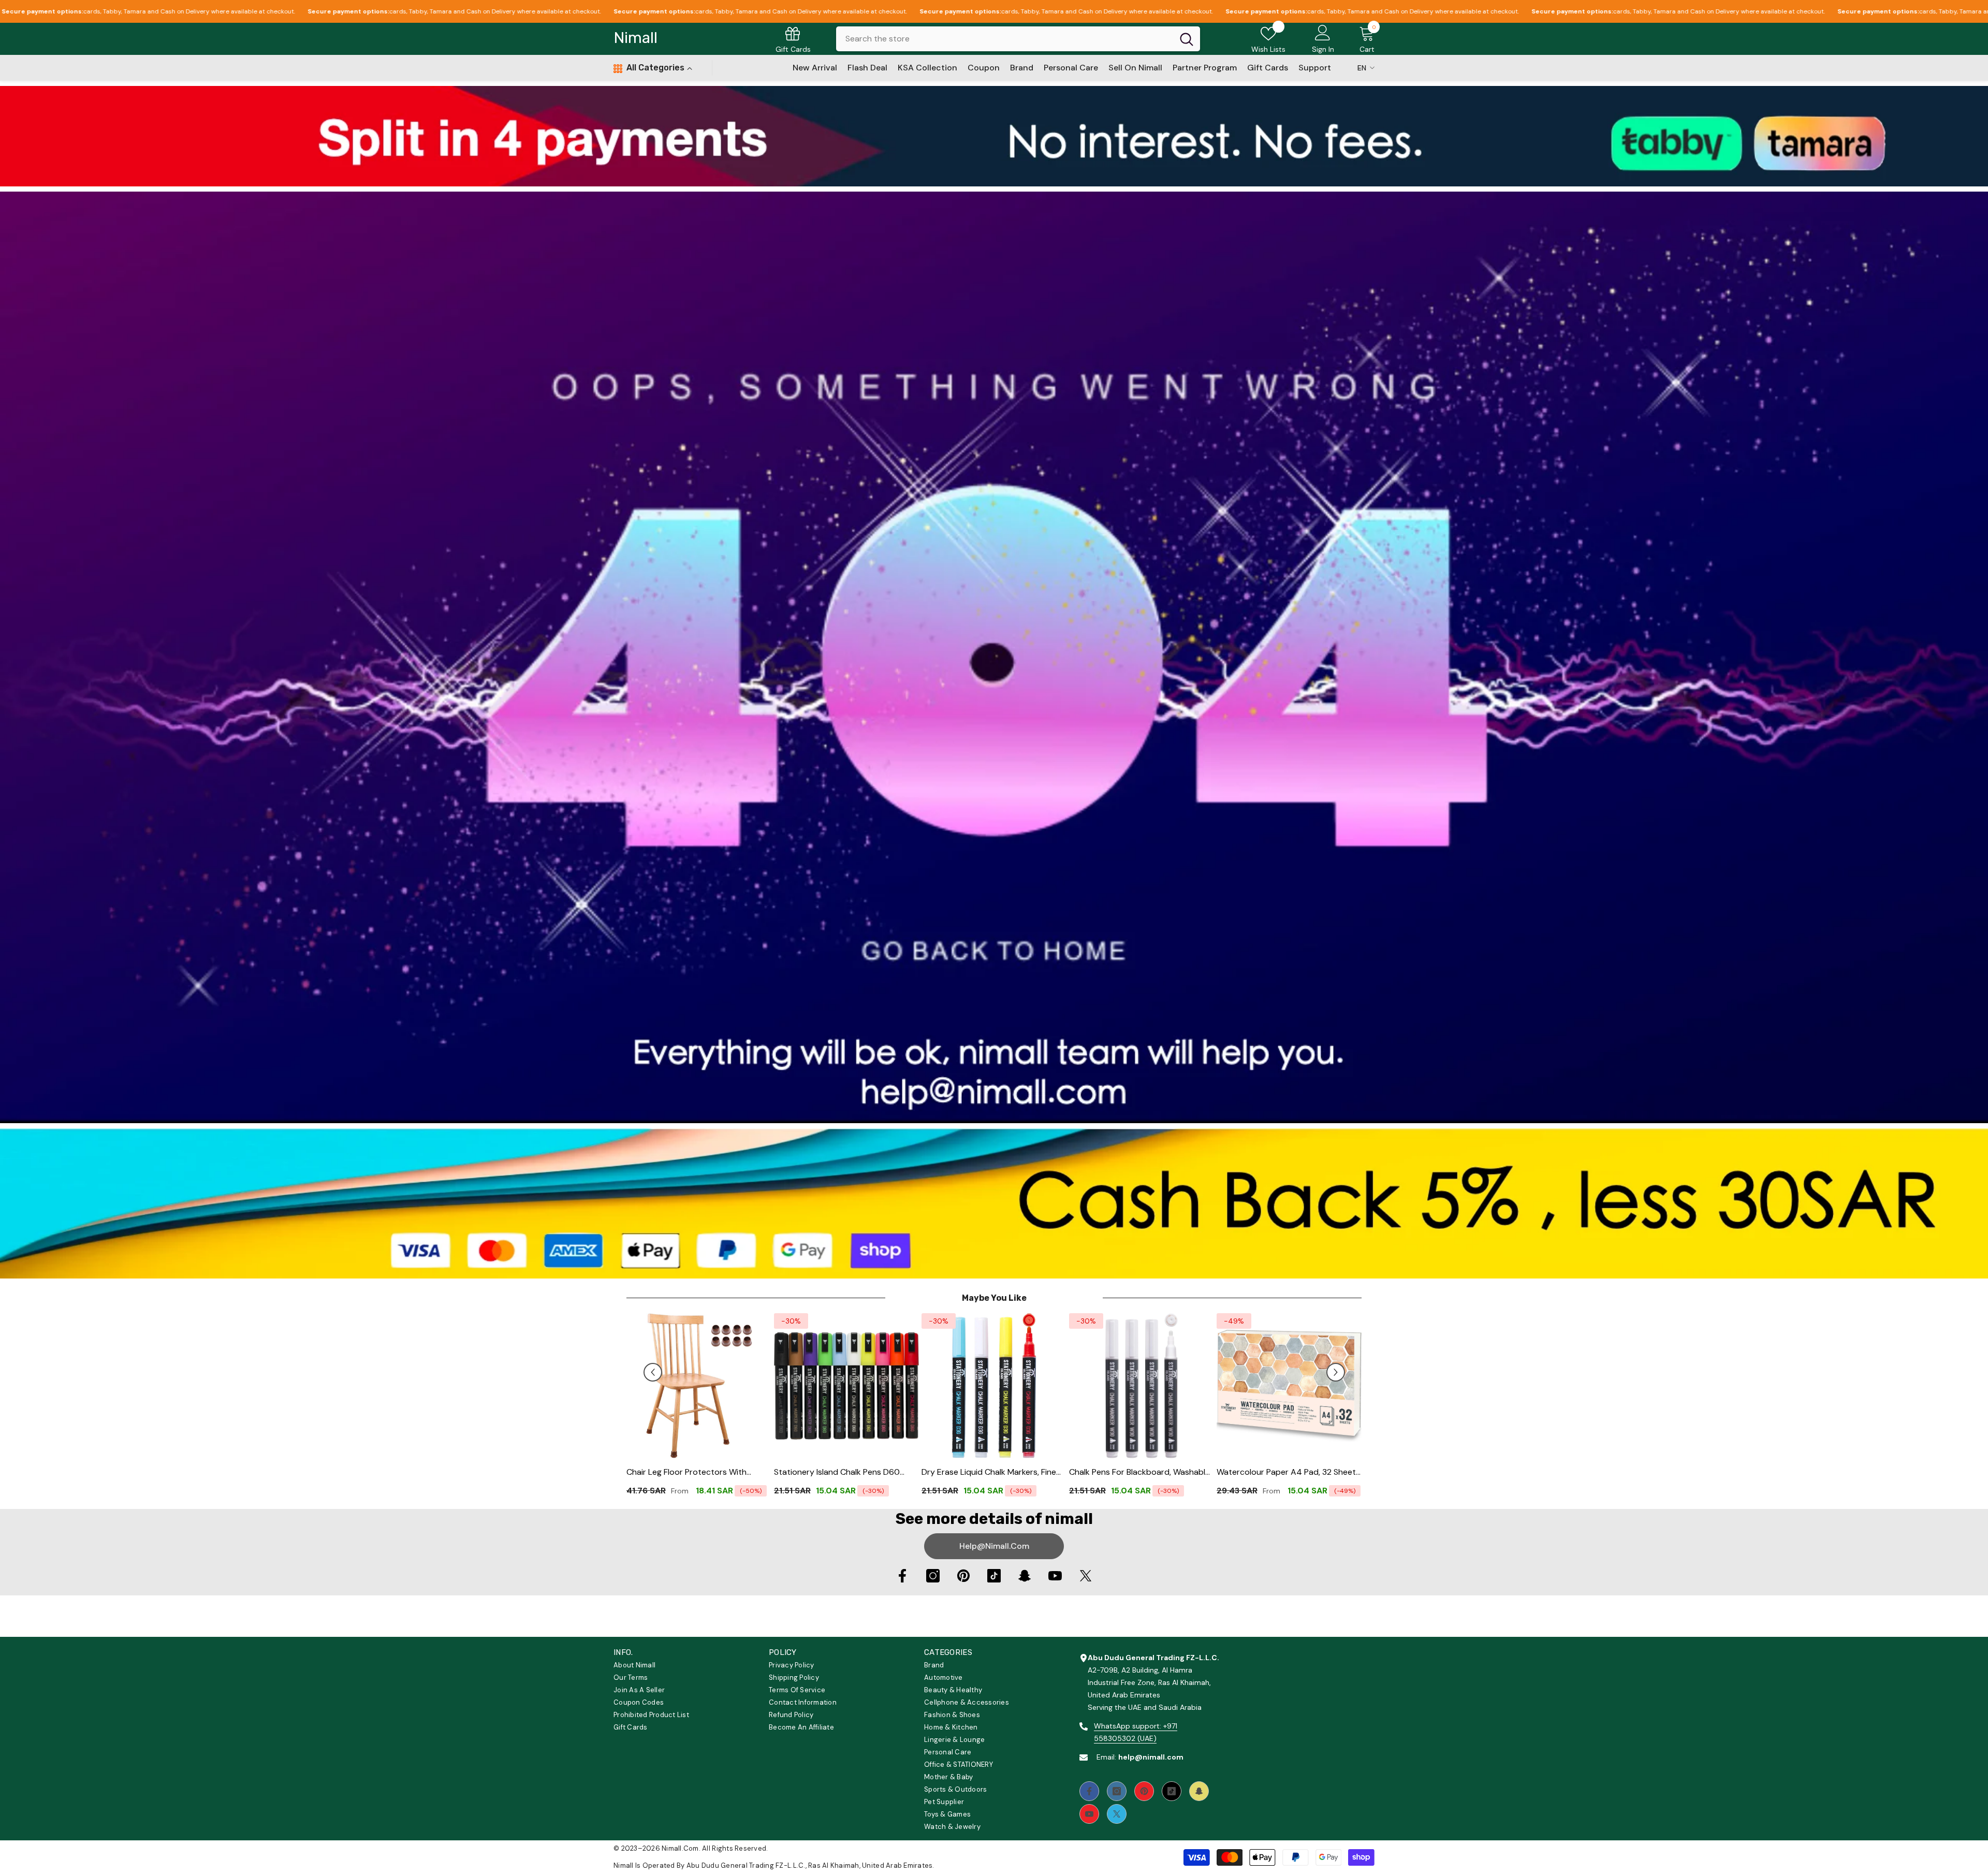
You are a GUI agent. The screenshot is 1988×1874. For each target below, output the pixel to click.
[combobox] (1005, 39)
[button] (653, 1372)
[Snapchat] (1025, 1576)
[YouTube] (1055, 1576)
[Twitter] (1086, 1576)
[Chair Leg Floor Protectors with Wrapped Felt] (699, 1386)
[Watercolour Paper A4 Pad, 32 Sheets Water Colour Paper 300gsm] (1289, 1386)
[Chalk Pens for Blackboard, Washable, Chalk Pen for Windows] (1142, 1386)
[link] (994, 136)
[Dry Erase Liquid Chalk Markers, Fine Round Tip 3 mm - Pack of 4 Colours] (994, 1386)
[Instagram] (933, 1576)
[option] (699, 1408)
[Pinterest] (963, 1576)
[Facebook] (902, 1576)
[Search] (1018, 39)
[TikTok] (994, 1576)
